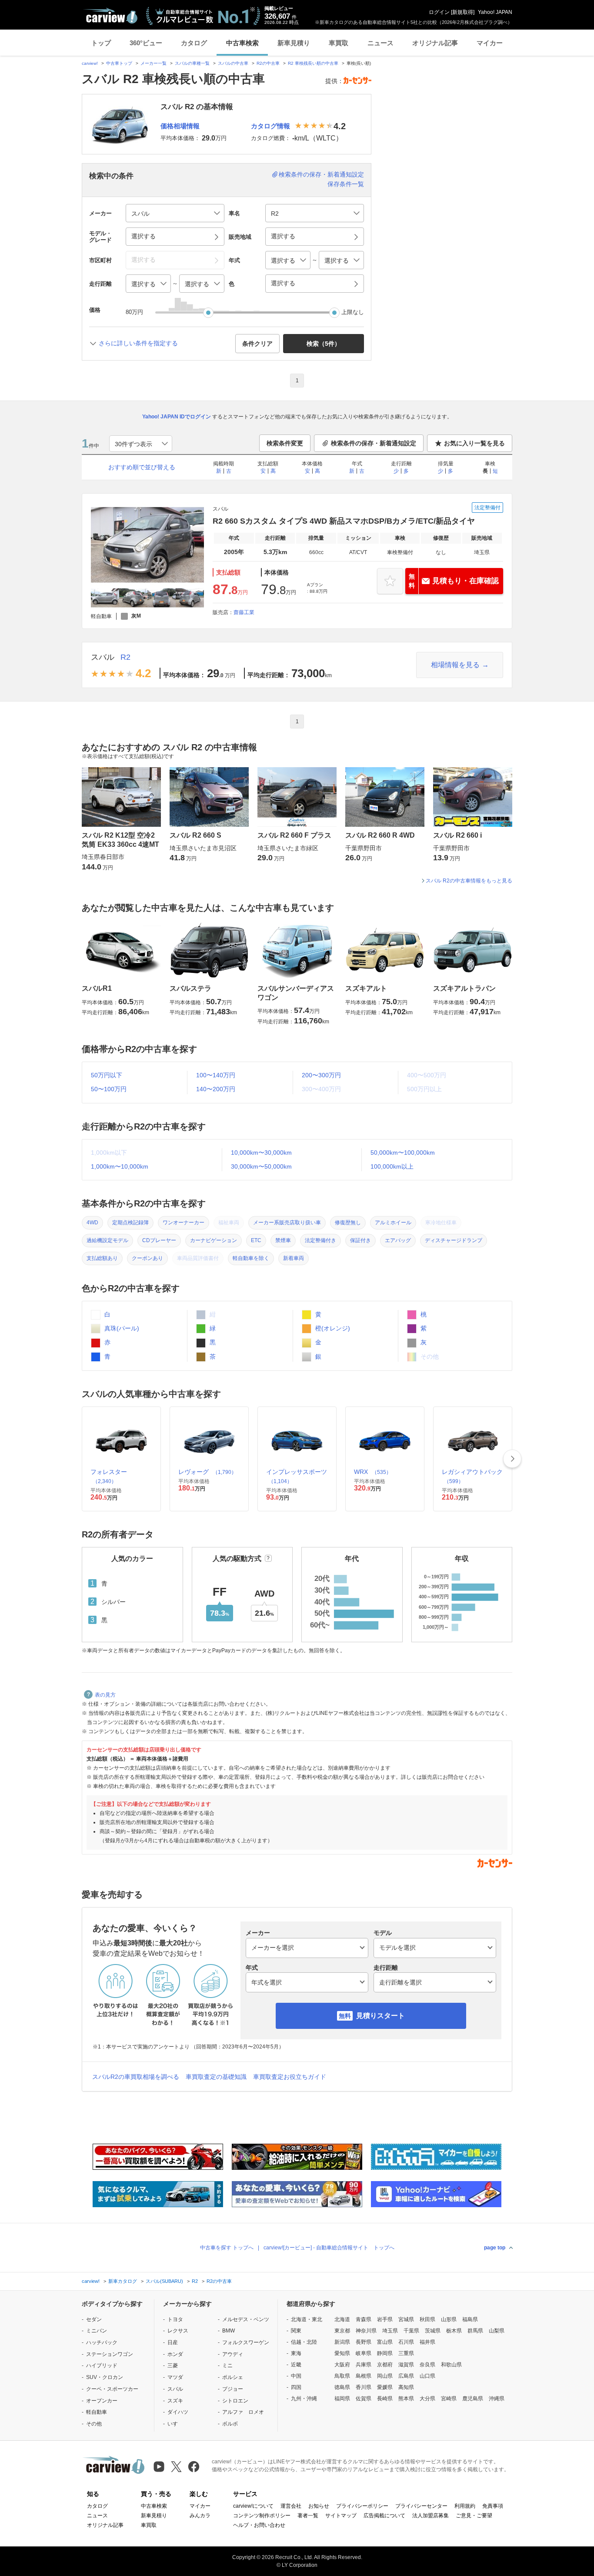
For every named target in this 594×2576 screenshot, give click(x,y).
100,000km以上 (392, 1166)
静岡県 (385, 2353)
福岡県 (342, 2399)
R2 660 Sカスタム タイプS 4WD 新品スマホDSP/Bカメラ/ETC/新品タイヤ (344, 521)
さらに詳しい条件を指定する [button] (138, 343)
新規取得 (463, 12)
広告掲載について (384, 2516)
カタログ (194, 43)
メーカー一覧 (154, 63)
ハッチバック (102, 2342)
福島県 (470, 2319)
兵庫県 (364, 2365)
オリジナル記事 (435, 43)
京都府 (385, 2365)
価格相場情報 (180, 126)
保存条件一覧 (346, 184)
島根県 (364, 2376)
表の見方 (105, 1695)
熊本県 (406, 2399)
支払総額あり (102, 1258)
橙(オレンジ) (332, 1328)
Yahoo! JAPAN (495, 12)
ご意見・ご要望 (474, 2516)
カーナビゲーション (214, 1240)
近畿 (296, 2365)
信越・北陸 (304, 2342)
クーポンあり (147, 1258)
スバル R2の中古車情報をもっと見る (469, 881)
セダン (94, 2319)
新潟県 (342, 2342)
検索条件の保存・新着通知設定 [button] (374, 443)
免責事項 (493, 2506)
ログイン (439, 12)
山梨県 (497, 2331)
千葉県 (411, 2331)
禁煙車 (283, 1240)
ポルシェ (233, 2377)
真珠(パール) (121, 1328)
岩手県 (385, 2319)
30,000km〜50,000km (261, 1166)
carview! (90, 63)
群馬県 (475, 2331)
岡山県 (385, 2376)
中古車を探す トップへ (227, 2248)
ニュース (380, 43)
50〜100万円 (109, 1089)
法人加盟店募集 (430, 2516)
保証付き (360, 1240)
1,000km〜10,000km (120, 1166)
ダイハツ (178, 2412)
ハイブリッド (102, 2366)
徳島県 (342, 2387)
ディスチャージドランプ (454, 1240)
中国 (296, 2376)
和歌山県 (451, 2365)
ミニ (227, 2366)
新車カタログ (123, 2281)
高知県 (406, 2387)
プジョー (233, 2389)
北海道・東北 (307, 2319)
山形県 (449, 2319)
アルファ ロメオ (243, 2412)
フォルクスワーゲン (246, 2342)
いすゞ (175, 2424)
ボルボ (230, 2424)
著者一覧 (308, 2516)
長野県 (364, 2342)
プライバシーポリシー (362, 2506)
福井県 (427, 2342)
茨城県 (433, 2331)
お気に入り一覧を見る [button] (474, 443)
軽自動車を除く (251, 1258)
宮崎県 (449, 2399)
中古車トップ (119, 63)
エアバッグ (398, 1240)
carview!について (253, 2506)
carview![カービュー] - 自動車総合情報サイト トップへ (329, 2248)
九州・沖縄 (304, 2399)
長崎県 (385, 2399)
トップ (101, 43)
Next (512, 1459)
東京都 (342, 2331)
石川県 (406, 2342)
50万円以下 (107, 1075)
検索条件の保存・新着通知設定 (321, 174)
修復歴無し (348, 1223)
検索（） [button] (324, 344)
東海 (296, 2353)
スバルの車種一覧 (192, 63)
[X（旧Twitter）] (176, 2467)
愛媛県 (385, 2387)
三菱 (173, 2366)
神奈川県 (366, 2331)
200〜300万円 (321, 1075)
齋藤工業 (244, 612)
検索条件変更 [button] (285, 443)
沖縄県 (497, 2399)
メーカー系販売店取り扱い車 (287, 1223)
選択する (283, 283)
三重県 (406, 2353)
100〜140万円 (216, 1075)
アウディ (233, 2354)
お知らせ (319, 2506)
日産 (173, 2342)
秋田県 (427, 2319)
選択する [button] (143, 236)
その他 (94, 2424)
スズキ (175, 2401)
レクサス (178, 2331)
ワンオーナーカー (184, 1223)
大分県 (427, 2399)
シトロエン (235, 2401)
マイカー (490, 43)
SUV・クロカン (105, 2377)
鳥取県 (342, 2376)
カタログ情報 (270, 126)
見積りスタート (380, 2016)
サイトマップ (341, 2516)
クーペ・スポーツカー (112, 2389)
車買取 (339, 43)
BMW (229, 2331)
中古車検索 (242, 43)
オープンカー (102, 2401)
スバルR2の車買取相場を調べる (136, 2077)
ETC (256, 1240)
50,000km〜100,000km (403, 1153)
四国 (296, 2387)
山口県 (427, 2376)
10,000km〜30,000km (261, 1153)
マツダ (175, 2377)
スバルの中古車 (233, 63)
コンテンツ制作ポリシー (262, 2516)
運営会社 (291, 2506)
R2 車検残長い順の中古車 (313, 63)
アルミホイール (393, 1223)
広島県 (406, 2376)
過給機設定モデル (107, 1240)
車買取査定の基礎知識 (216, 2077)
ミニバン (97, 2331)
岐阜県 (364, 2353)
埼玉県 (390, 2331)
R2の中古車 (268, 63)
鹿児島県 (473, 2399)
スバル (103, 657)
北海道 (342, 2319)
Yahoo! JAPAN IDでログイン (177, 417)
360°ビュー (146, 43)
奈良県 (427, 2365)
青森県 (364, 2319)
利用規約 (465, 2506)
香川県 (364, 2387)
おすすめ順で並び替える (142, 467)
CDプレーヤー (159, 1240)
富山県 (385, 2342)
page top (495, 2248)
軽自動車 (97, 2412)
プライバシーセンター (421, 2506)
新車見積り (294, 43)
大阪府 (342, 2365)
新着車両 (294, 1258)
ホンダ (175, 2354)
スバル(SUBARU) (164, 2281)
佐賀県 (364, 2399)
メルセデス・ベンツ (246, 2319)
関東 (296, 2331)
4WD (92, 1223)
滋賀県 (406, 2365)
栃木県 (454, 2331)
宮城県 (406, 2319)
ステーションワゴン (110, 2354)
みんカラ (200, 2516)
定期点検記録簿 (130, 1223)
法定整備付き (320, 1240)
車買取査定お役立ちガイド (290, 2077)
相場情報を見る (455, 665)
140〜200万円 (216, 1089)
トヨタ (175, 2319)
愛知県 (342, 2353)
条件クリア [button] (257, 344)
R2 (125, 657)
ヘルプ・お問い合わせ (259, 2525)
